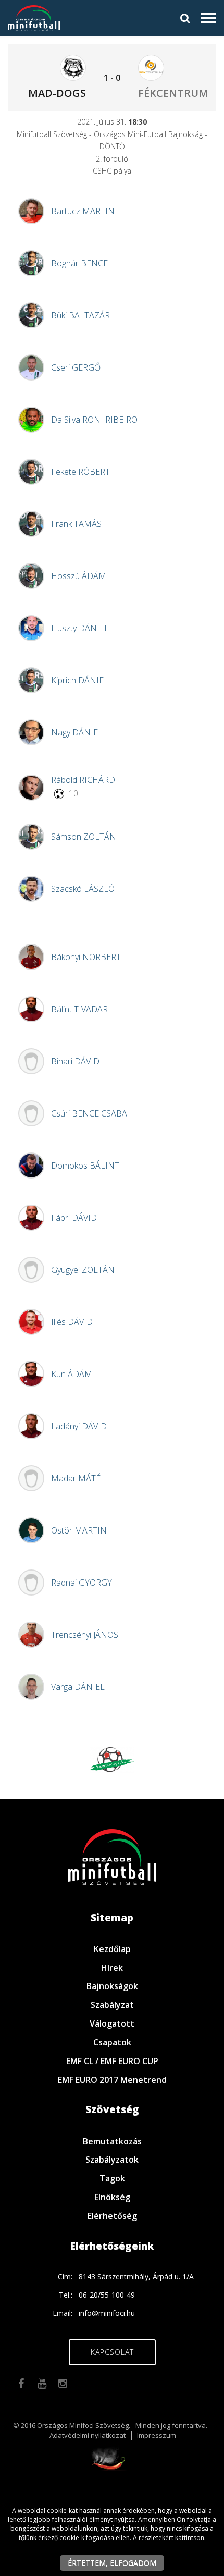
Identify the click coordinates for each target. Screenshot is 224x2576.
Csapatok (112, 2042)
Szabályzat (112, 2005)
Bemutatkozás (112, 2141)
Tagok (112, 2178)
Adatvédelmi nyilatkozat (88, 2435)
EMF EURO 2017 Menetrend (112, 2080)
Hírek (112, 1968)
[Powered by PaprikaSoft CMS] (112, 2457)
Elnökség (112, 2197)
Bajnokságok (112, 1986)
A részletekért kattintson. (169, 2538)
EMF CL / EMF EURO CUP (112, 2061)
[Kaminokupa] (112, 1758)
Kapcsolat (112, 2352)
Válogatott (112, 2023)
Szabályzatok (112, 2160)
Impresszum (157, 2435)
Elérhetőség (112, 2216)
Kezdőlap (112, 1949)
